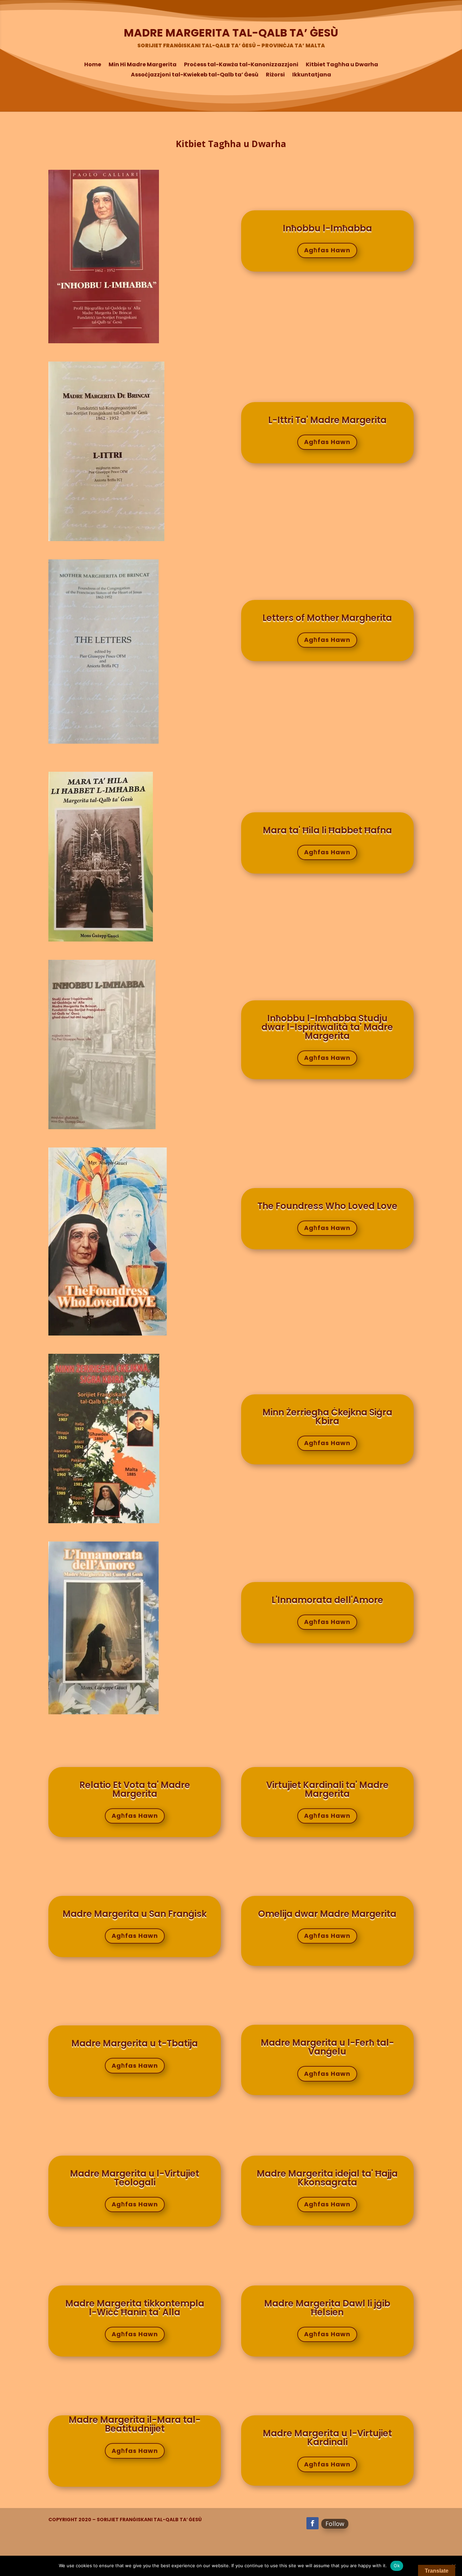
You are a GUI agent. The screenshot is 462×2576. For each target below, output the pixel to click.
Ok (397, 2566)
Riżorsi (275, 75)
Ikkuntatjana (312, 75)
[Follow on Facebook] (313, 2523)
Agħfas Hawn (327, 250)
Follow (335, 2524)
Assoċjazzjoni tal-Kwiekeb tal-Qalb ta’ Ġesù (195, 75)
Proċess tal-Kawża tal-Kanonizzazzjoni (241, 65)
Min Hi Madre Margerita (143, 65)
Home (93, 65)
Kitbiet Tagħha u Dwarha (342, 65)
